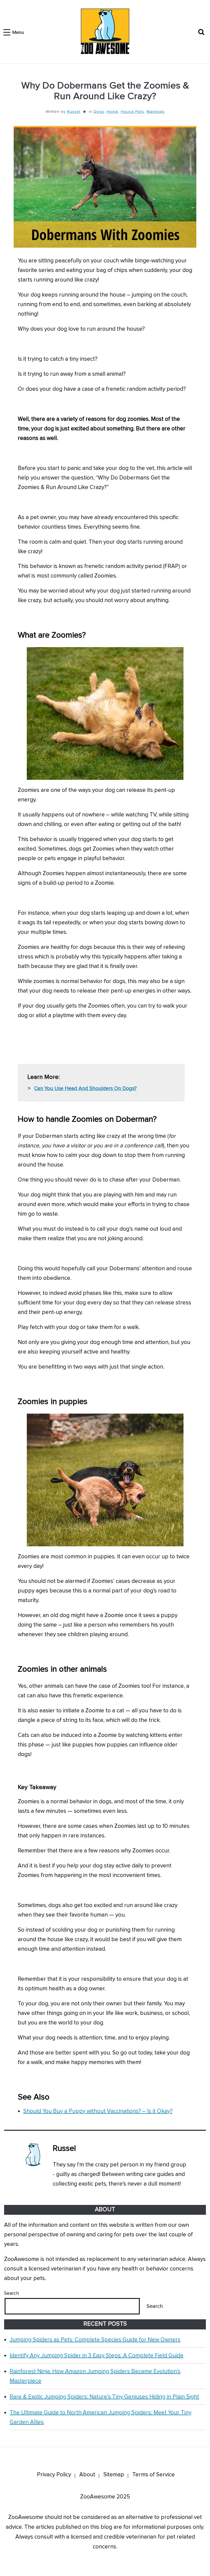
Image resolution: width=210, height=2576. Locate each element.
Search (11, 2293)
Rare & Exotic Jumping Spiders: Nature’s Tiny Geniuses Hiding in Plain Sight (104, 2397)
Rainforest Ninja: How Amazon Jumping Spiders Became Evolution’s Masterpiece (95, 2376)
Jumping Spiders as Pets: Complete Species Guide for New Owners (95, 2340)
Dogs (99, 112)
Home (113, 112)
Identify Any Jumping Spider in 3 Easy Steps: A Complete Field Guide (97, 2356)
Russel (74, 112)
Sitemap (114, 2475)
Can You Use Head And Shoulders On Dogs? (85, 1089)
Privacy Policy (54, 2475)
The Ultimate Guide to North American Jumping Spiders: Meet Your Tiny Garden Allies (100, 2417)
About (87, 2475)
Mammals (156, 112)
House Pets (132, 112)
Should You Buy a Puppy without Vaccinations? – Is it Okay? (98, 2111)
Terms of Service (154, 2475)
